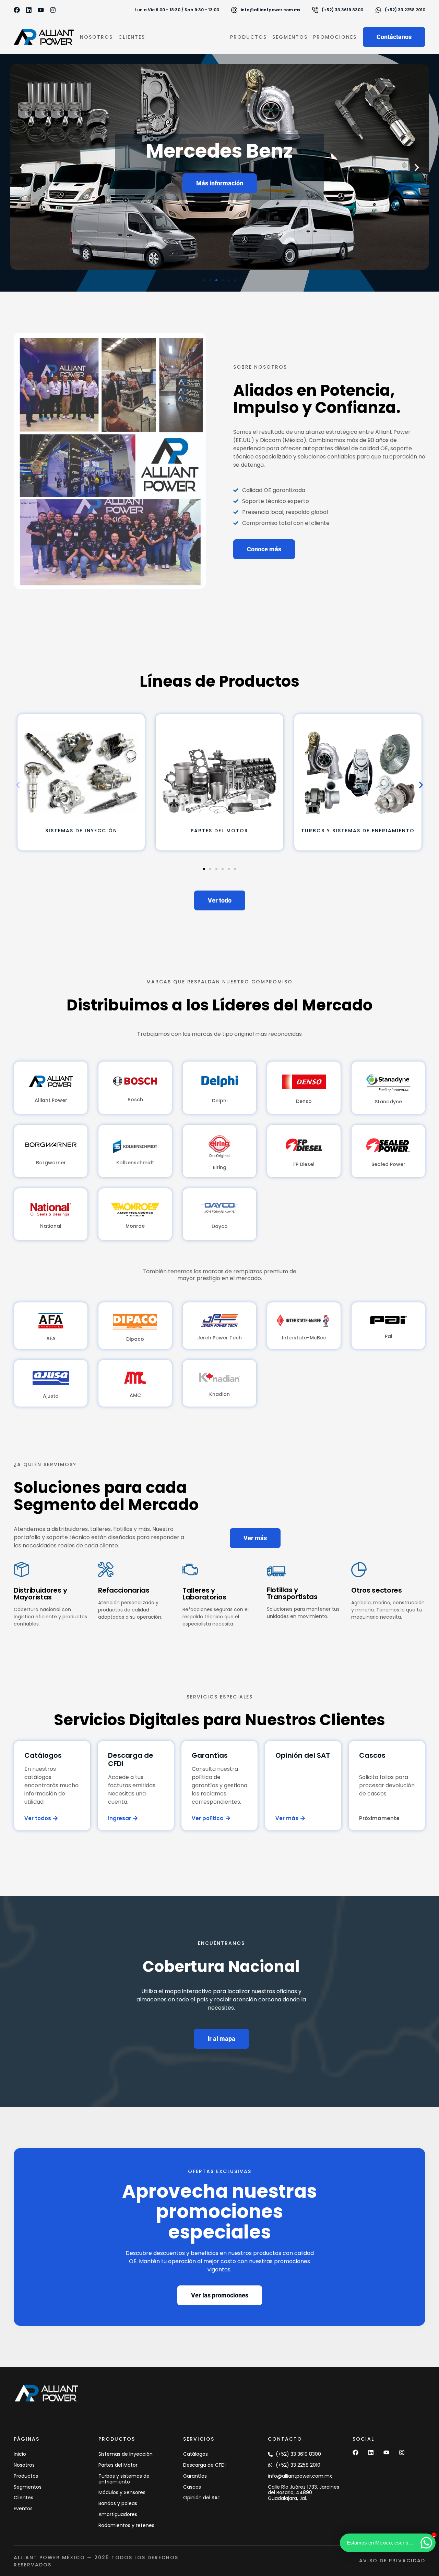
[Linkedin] (29, 10)
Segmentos (290, 37)
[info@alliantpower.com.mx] (234, 10)
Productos (248, 37)
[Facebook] (17, 10)
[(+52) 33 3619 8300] (315, 10)
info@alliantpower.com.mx (270, 10)
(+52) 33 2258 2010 (405, 10)
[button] (220, 183)
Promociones (335, 37)
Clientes (132, 37)
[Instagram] (53, 10)
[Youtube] (41, 10)
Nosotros (96, 37)
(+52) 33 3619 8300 (342, 10)
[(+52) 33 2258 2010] (378, 10)
